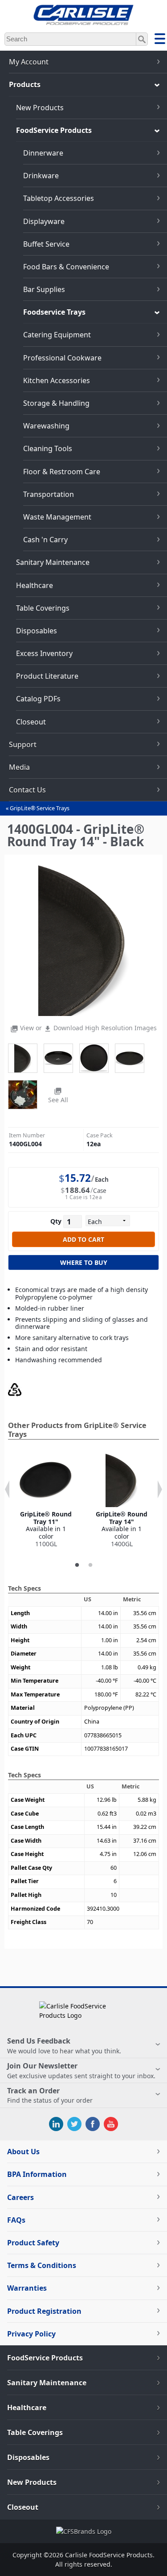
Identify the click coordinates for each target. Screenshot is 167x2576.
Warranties (27, 2288)
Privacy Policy (31, 2334)
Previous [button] (7, 1489)
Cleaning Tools (48, 448)
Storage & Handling (56, 403)
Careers (20, 2197)
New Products (40, 108)
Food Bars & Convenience (66, 267)
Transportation (49, 494)
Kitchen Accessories (57, 380)
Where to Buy (84, 1262)
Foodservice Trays (54, 312)
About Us (23, 2152)
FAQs (16, 2220)
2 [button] (90, 1565)
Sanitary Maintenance (53, 562)
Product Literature (47, 676)
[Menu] (160, 40)
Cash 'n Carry (45, 540)
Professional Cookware (62, 358)
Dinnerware (43, 153)
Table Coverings (43, 608)
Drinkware (41, 176)
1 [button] (77, 1565)
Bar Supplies (44, 289)
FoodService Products (54, 130)
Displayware (44, 221)
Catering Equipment (57, 335)
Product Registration (44, 2311)
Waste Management (57, 517)
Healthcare (35, 585)
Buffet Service (46, 244)
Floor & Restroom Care (62, 472)
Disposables (37, 631)
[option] (46, 1501)
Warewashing (46, 426)
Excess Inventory (44, 653)
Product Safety (33, 2243)
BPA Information (37, 2174)
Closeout (31, 722)
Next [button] (160, 1489)
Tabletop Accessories (59, 198)
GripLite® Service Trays (40, 808)
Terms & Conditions (42, 2265)
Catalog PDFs (38, 699)
